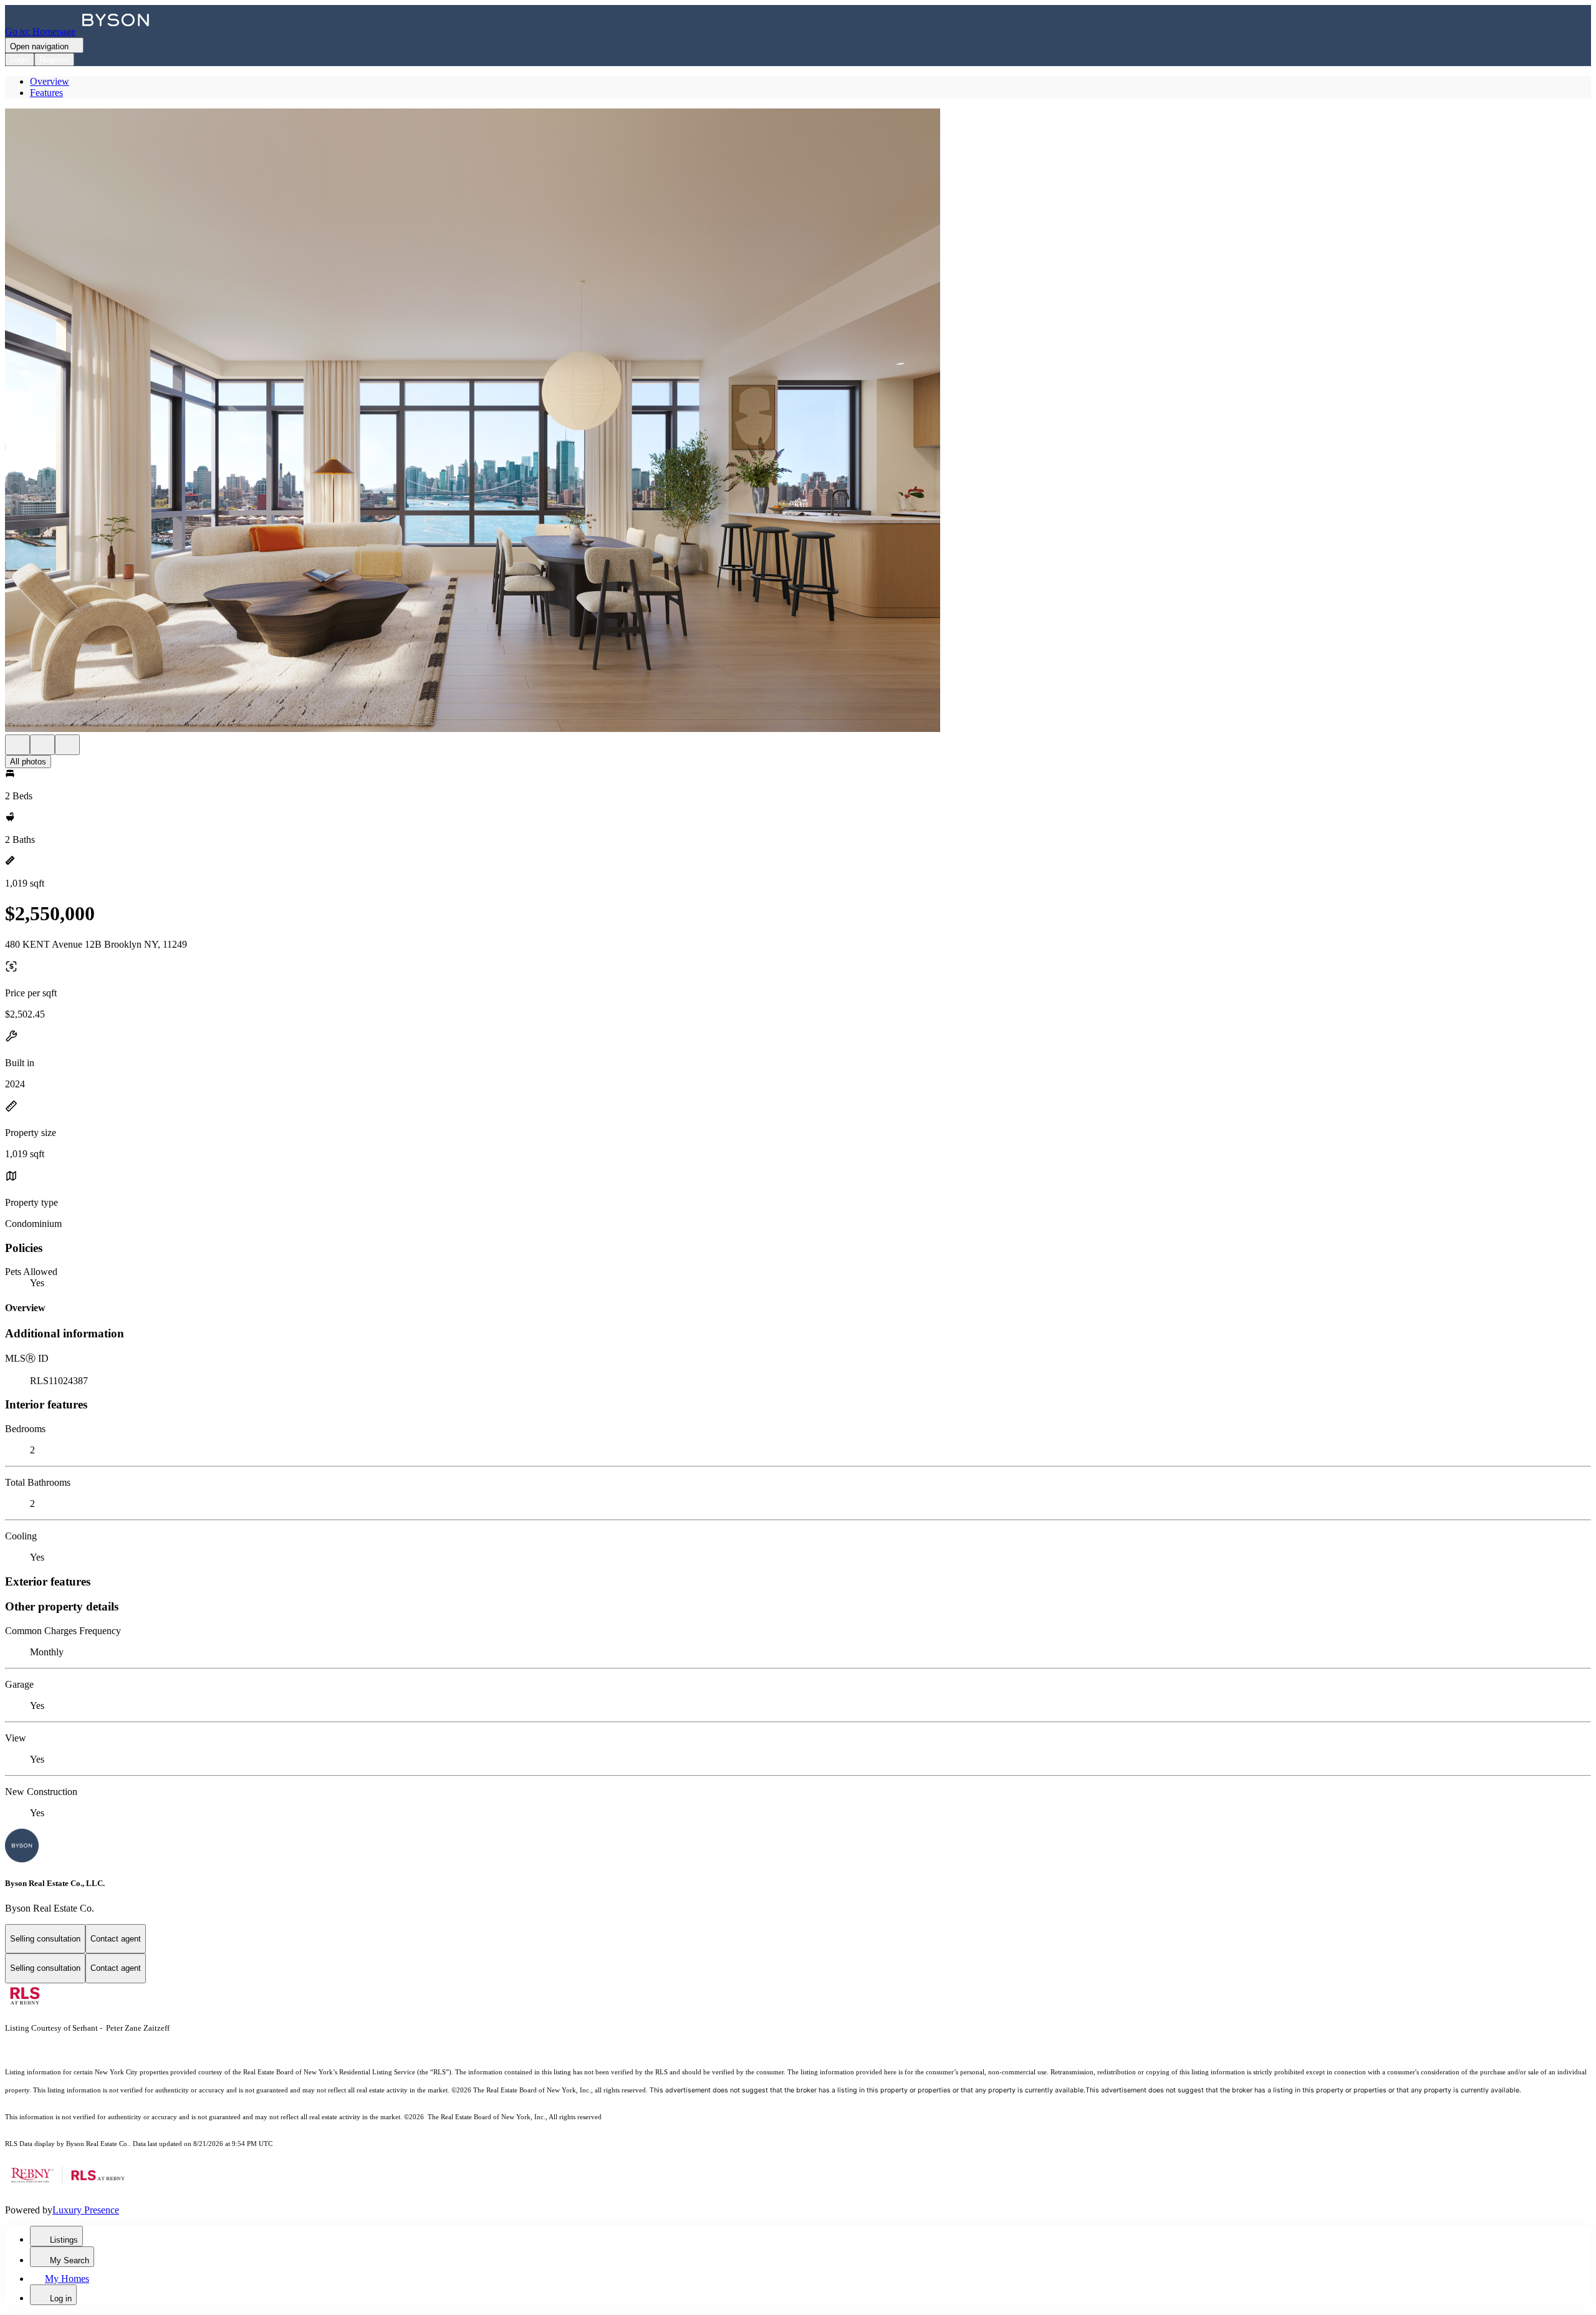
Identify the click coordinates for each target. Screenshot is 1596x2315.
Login (20, 60)
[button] (798, 421)
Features (46, 93)
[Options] (17, 745)
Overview (50, 81)
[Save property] (42, 745)
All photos (28, 762)
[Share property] (67, 745)
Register (54, 60)
